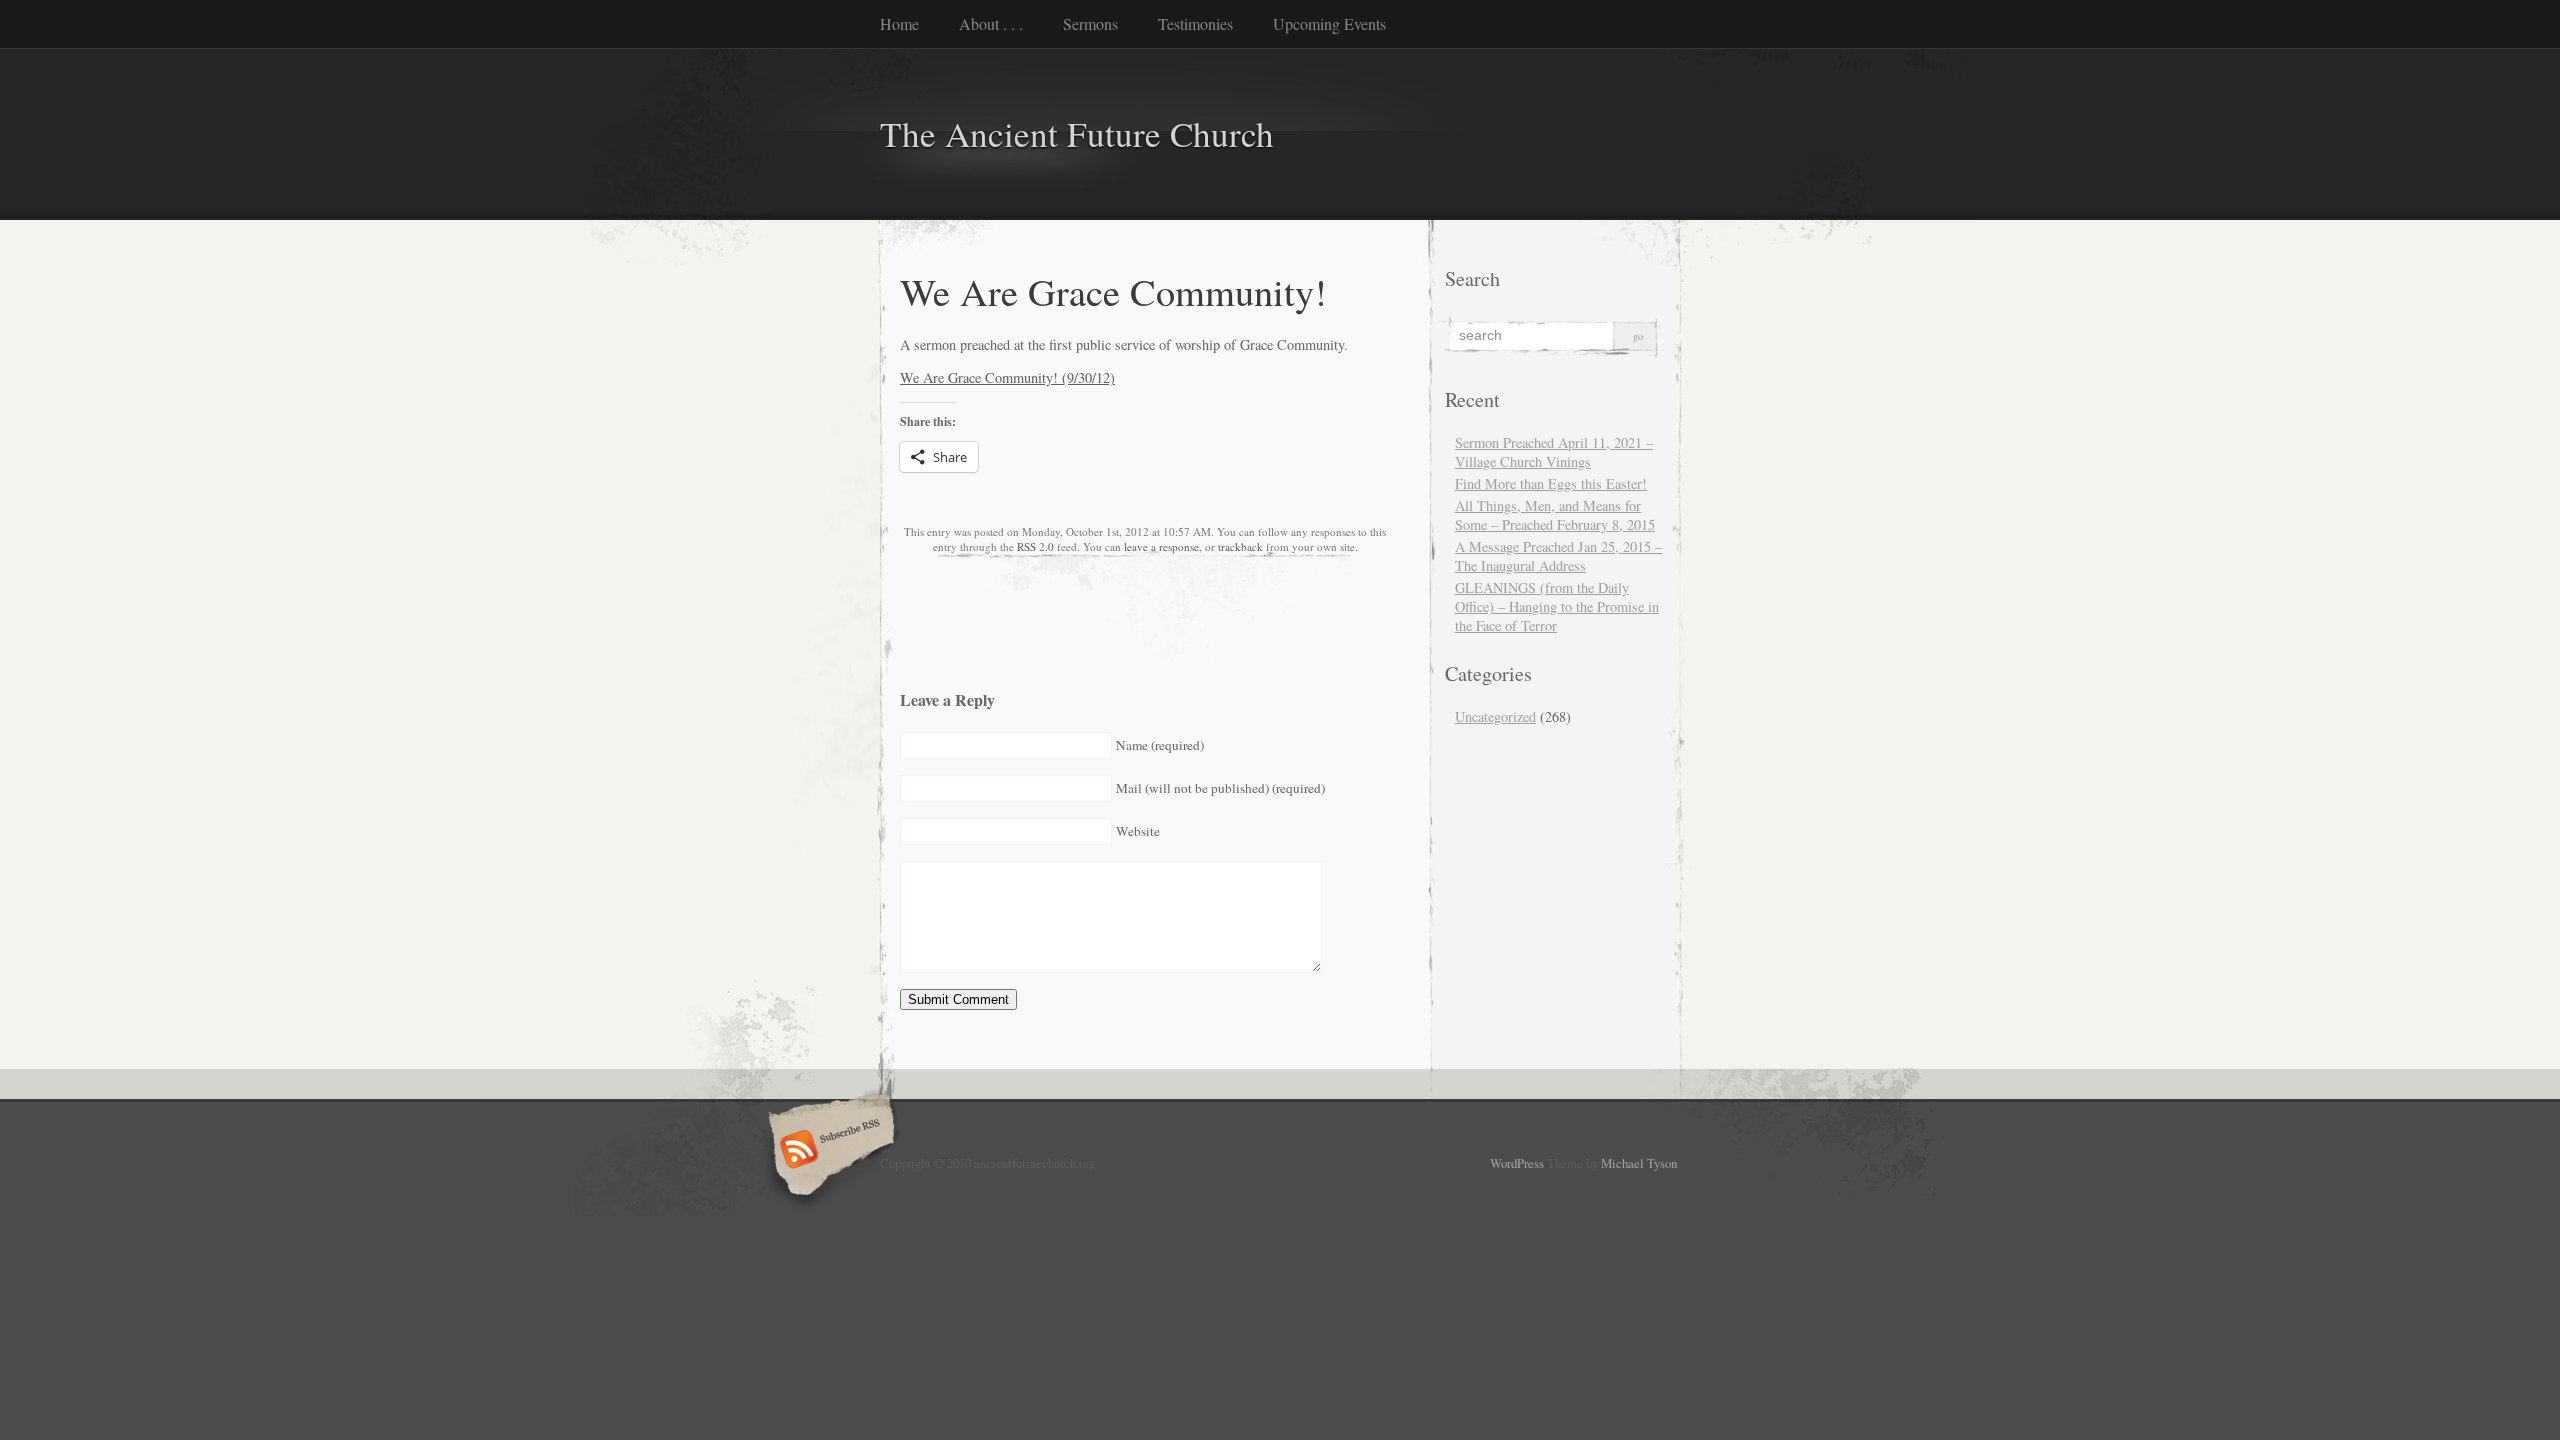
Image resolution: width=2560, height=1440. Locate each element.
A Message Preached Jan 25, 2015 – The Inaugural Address (1558, 556)
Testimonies (1195, 23)
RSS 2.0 (1035, 546)
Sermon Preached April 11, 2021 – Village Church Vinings (1554, 452)
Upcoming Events (1329, 23)
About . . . (991, 23)
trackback (1240, 546)
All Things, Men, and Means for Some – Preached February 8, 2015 (1555, 515)
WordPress (1517, 1163)
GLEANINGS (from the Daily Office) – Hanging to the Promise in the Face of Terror (1557, 606)
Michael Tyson (1639, 1163)
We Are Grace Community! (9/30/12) (1007, 377)
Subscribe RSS (828, 1151)
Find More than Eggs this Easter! (1551, 483)
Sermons (1090, 23)
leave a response (1161, 546)
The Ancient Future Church (1077, 133)
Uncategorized (1495, 716)
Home (899, 23)
